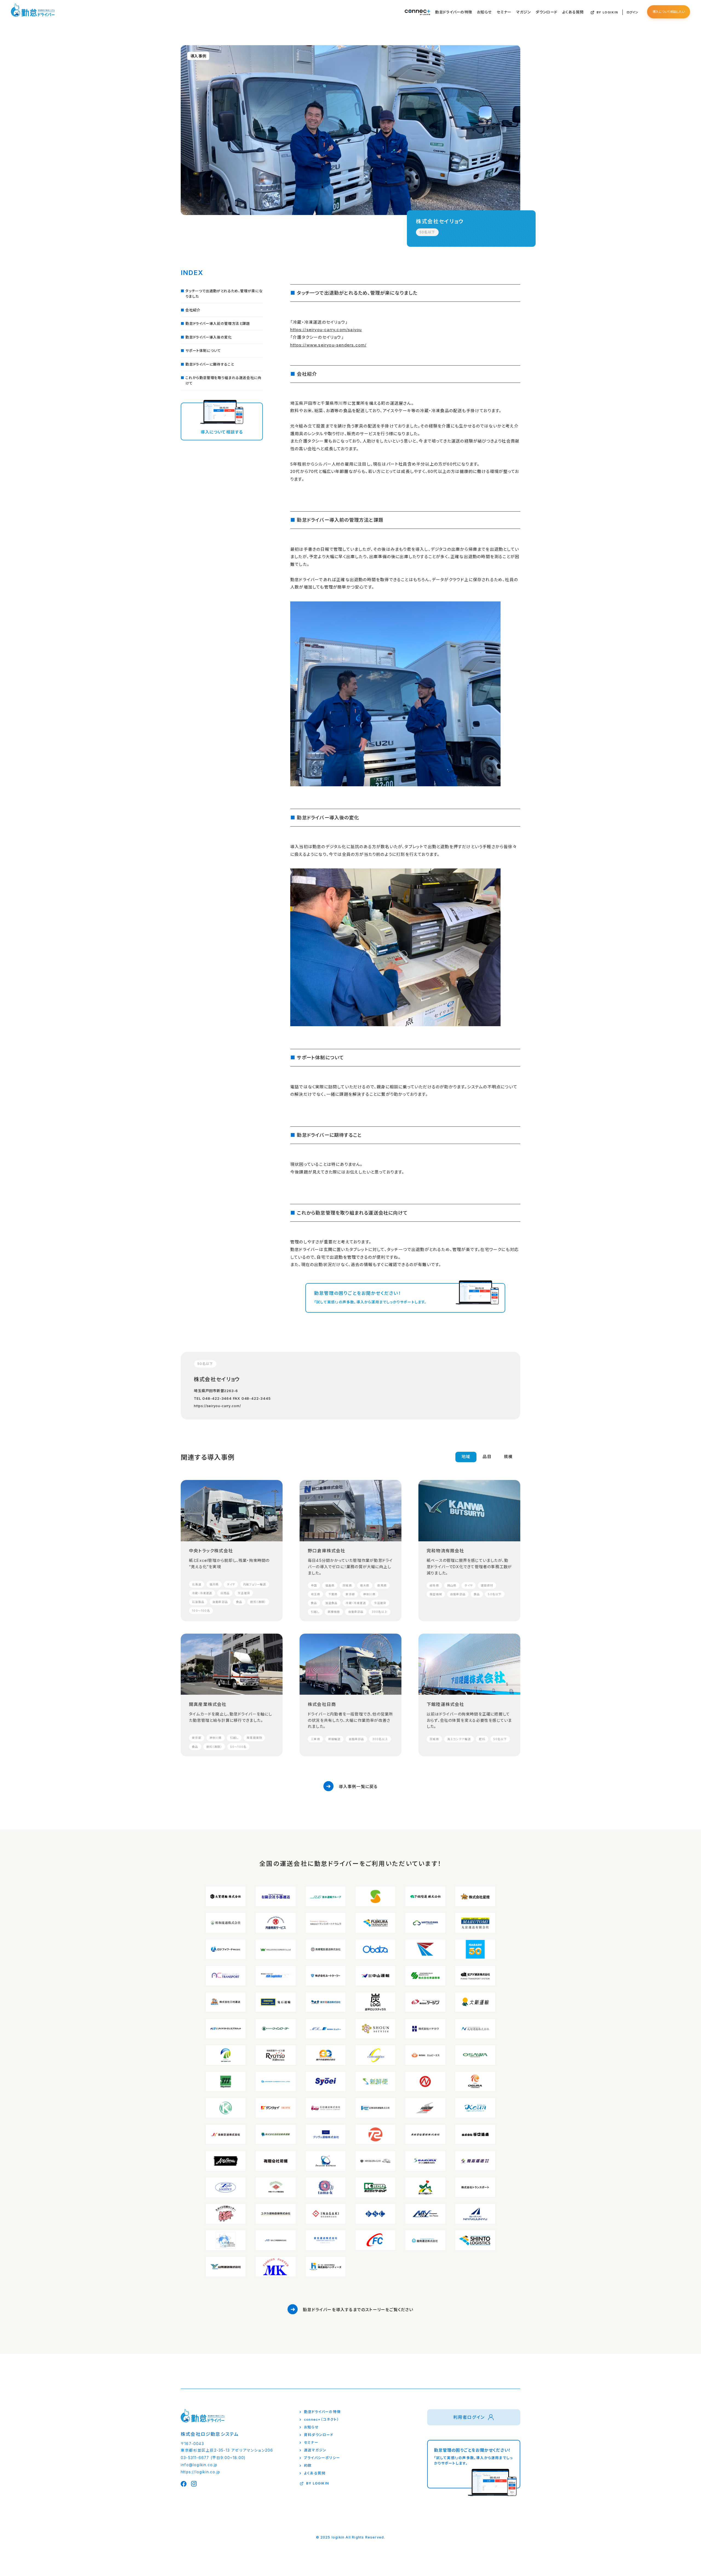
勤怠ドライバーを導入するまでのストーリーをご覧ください (358, 2310)
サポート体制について (203, 351)
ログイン (632, 12)
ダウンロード (546, 12)
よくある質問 (573, 12)
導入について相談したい (669, 12)
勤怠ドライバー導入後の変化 (209, 337)
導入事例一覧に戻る (358, 1787)
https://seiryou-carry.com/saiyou (326, 330)
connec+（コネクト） (322, 2419)
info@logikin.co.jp (199, 2465)
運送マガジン (315, 2450)
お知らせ (484, 12)
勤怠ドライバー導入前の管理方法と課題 (218, 324)
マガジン (523, 12)
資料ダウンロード (319, 2435)
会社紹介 (193, 310)
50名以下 (427, 232)
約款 (308, 2465)
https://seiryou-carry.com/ (217, 1406)
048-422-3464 (217, 1398)
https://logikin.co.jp (200, 2472)
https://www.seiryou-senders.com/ (328, 345)
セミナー (504, 12)
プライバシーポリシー (322, 2458)
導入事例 (198, 56)
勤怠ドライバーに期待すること (210, 364)
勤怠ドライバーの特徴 (454, 12)
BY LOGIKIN (607, 12)
